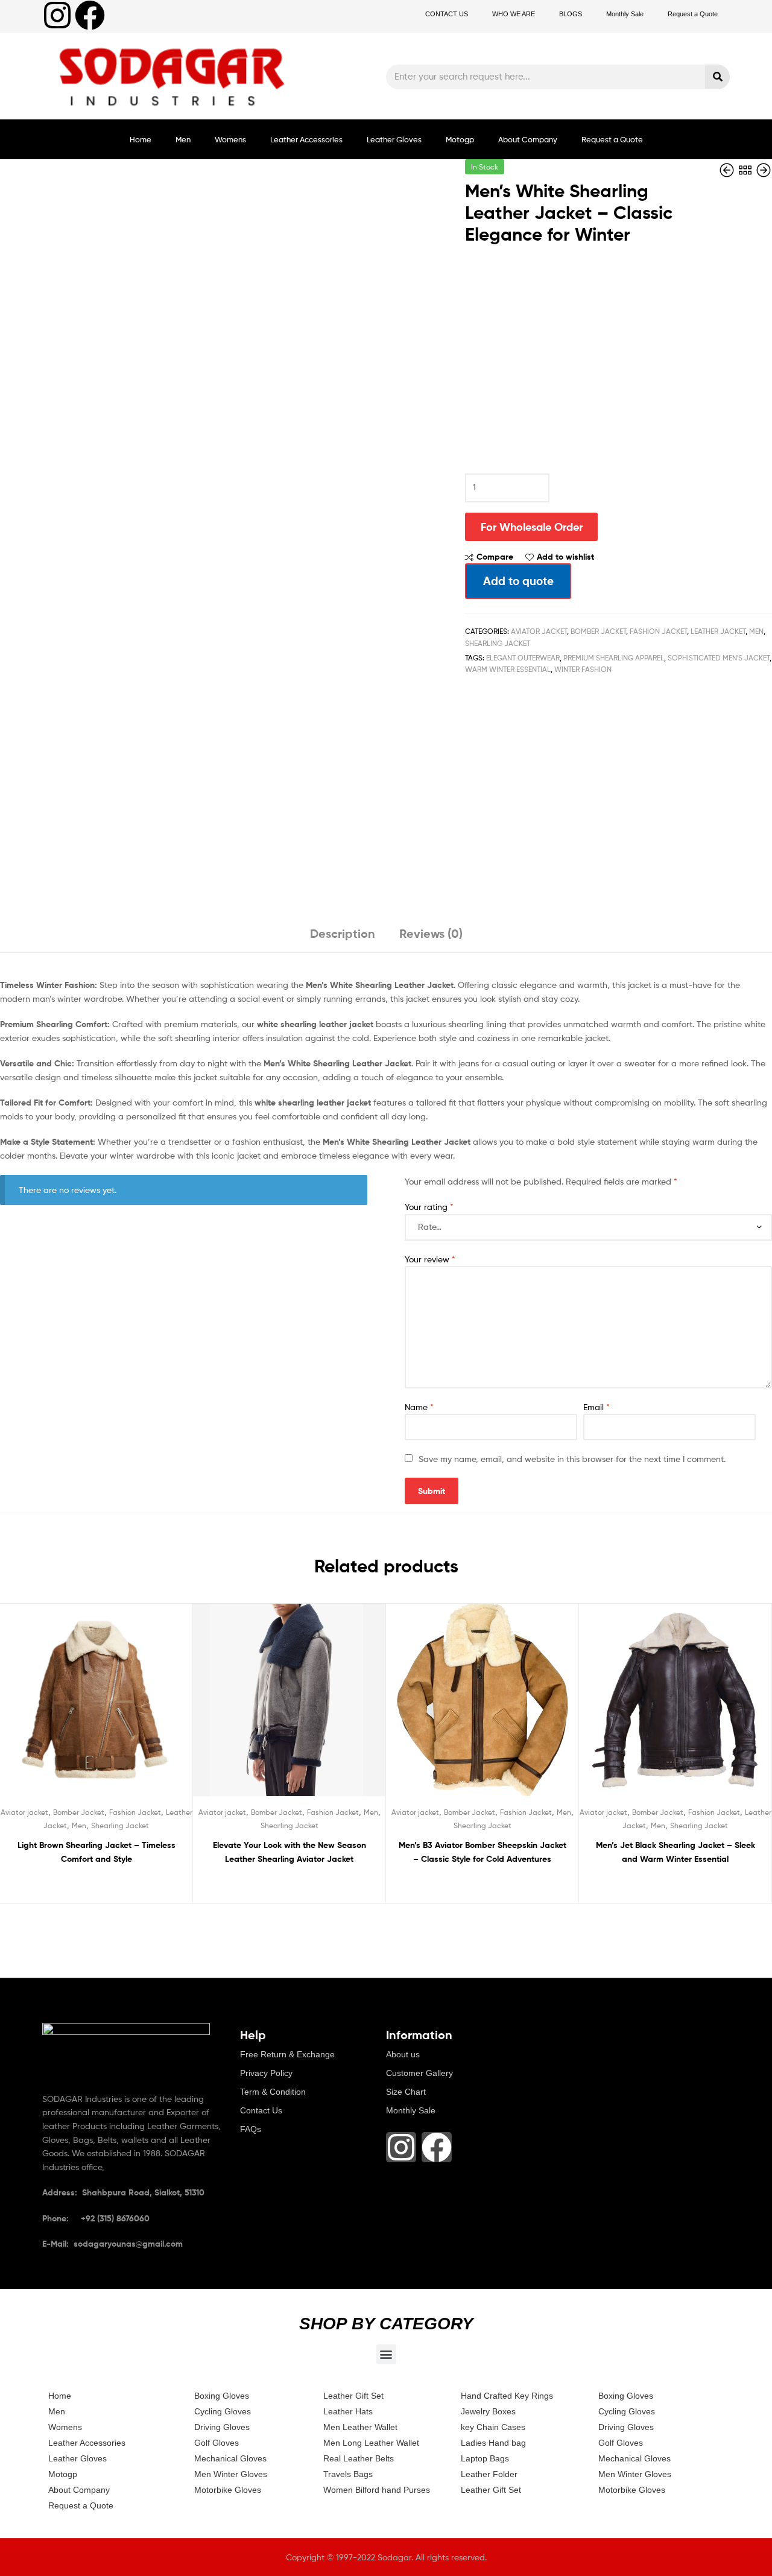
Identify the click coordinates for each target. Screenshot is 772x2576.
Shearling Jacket (498, 643)
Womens (230, 139)
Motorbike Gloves (228, 2490)
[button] (386, 2354)
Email (596, 1407)
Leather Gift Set (353, 2396)
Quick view (125, 1709)
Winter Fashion (583, 669)
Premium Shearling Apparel (614, 658)
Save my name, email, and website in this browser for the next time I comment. (572, 1459)
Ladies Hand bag (493, 2443)
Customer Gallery (419, 2073)
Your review (430, 1259)
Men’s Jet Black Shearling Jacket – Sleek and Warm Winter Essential (675, 1852)
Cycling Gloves (223, 2411)
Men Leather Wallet (360, 2427)
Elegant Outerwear (523, 658)
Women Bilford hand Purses (377, 2490)
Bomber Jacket (598, 631)
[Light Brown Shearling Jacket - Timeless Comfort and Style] (728, 170)
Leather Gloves (394, 139)
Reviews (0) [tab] (431, 933)
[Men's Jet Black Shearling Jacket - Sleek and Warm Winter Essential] (764, 170)
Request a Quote (693, 14)
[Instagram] (57, 15)
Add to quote (518, 581)
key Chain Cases (493, 2427)
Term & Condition (273, 2092)
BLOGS (571, 14)
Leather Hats (348, 2411)
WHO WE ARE (514, 14)
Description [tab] (343, 933)
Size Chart (406, 2092)
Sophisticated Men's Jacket (719, 658)
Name (419, 1407)
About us (403, 2054)
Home (141, 139)
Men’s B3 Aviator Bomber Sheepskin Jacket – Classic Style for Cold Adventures (482, 1852)
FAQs (251, 2129)
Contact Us (261, 2110)
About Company (528, 139)
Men (183, 139)
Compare (495, 557)
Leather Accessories (306, 139)
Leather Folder (489, 2474)
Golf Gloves (217, 2443)
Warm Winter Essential (508, 669)
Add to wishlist (565, 557)
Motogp (460, 139)
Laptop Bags (485, 2458)
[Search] (717, 77)
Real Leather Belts (359, 2458)
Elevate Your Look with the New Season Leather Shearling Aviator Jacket (289, 1852)
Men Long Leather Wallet (371, 2443)
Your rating (429, 1207)
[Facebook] (90, 15)
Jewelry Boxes (488, 2411)
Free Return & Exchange (287, 2054)
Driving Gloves (222, 2427)
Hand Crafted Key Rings (507, 2396)
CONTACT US (447, 14)
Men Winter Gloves (231, 2474)
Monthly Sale (625, 14)
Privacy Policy (266, 2073)
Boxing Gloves (222, 2396)
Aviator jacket (539, 631)
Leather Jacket (718, 631)
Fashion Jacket (658, 631)
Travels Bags (348, 2474)
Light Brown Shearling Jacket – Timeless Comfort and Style (96, 1852)
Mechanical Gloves (230, 2458)
